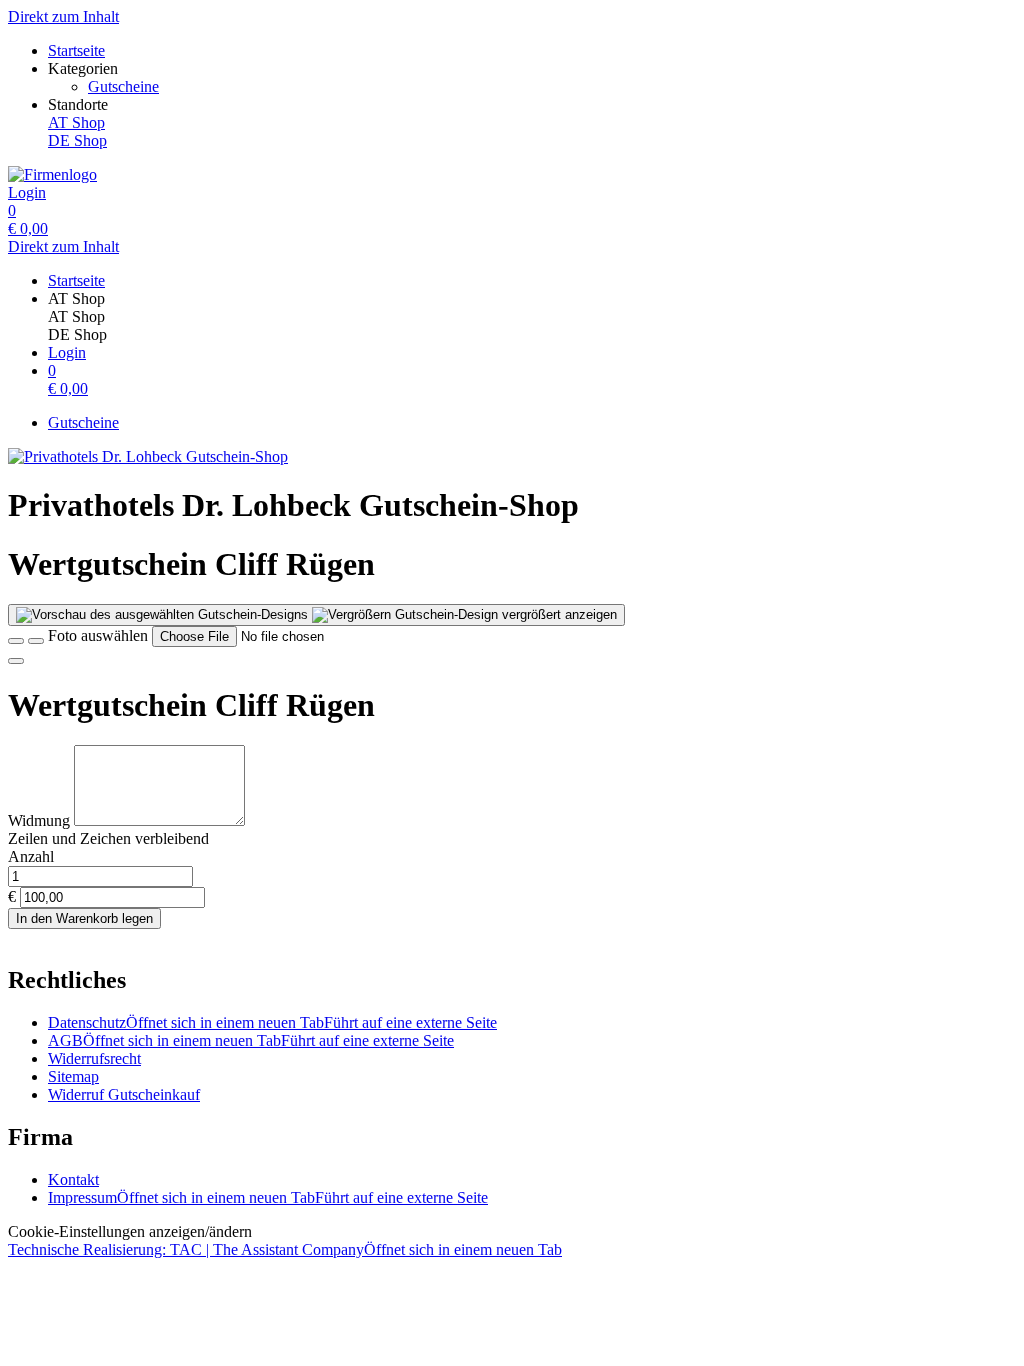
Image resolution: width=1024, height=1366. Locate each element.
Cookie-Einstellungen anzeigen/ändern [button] (130, 1231)
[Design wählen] (36, 641)
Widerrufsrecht (94, 1058)
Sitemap (73, 1076)
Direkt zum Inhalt (63, 16)
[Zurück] (16, 641)
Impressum (268, 1197)
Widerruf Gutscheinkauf (124, 1094)
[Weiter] (16, 661)
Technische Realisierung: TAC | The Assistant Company (285, 1249)
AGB (251, 1040)
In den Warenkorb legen (84, 918)
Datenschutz (272, 1022)
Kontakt (73, 1179)
